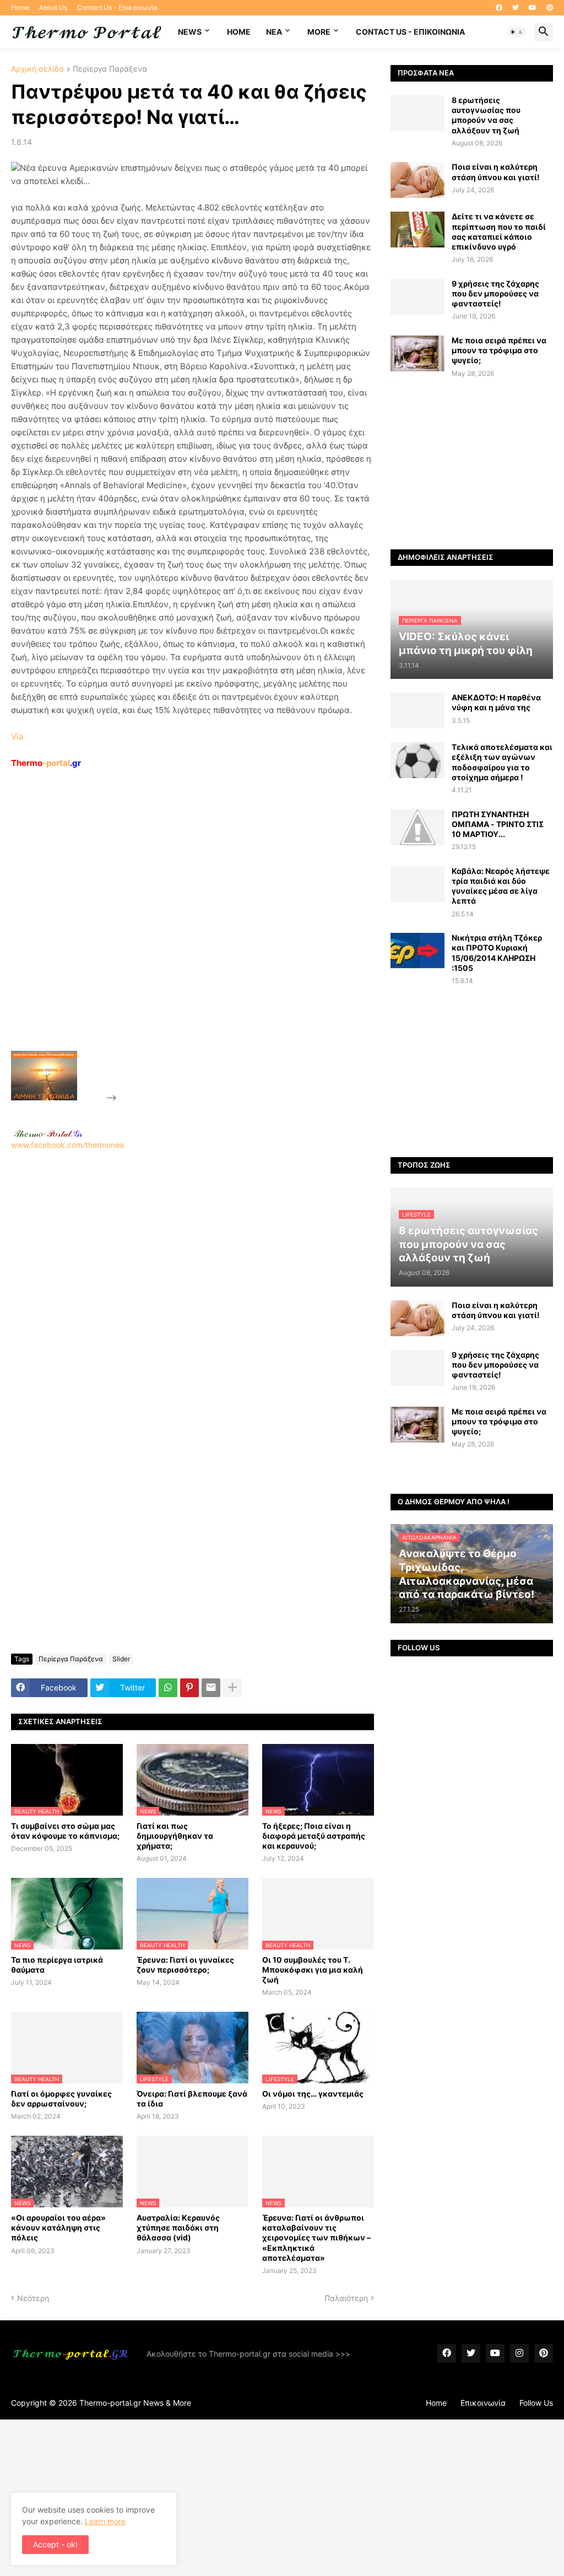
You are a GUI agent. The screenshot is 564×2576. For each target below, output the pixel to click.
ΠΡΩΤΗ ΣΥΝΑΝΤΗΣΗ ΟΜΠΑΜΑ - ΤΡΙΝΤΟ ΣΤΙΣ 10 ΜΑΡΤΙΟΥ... (498, 824)
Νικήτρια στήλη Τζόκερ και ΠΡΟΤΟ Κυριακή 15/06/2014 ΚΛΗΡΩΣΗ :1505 (497, 953)
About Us (53, 7)
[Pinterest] (189, 1688)
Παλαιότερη (346, 2298)
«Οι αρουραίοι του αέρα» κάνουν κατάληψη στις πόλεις (58, 2227)
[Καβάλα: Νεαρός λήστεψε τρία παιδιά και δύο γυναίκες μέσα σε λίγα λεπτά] (417, 884)
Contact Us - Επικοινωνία (117, 7)
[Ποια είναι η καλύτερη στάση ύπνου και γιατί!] (417, 180)
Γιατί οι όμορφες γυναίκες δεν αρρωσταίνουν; (61, 2099)
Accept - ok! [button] (55, 2544)
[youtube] (533, 8)
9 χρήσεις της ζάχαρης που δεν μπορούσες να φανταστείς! (495, 293)
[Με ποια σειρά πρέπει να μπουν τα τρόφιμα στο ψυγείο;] (417, 353)
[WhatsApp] (168, 1688)
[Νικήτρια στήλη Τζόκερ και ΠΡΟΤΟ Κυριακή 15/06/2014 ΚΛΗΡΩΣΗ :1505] (417, 951)
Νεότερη (33, 2298)
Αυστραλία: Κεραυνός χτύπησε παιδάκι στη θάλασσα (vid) (178, 2227)
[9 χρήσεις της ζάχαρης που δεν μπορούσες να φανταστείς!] (417, 297)
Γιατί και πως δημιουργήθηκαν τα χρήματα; (175, 1836)
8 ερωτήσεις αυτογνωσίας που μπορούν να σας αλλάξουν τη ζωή (486, 115)
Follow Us (536, 2403)
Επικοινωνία (483, 2403)
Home (20, 7)
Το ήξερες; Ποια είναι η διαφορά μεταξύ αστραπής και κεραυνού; (314, 1836)
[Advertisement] (202, 935)
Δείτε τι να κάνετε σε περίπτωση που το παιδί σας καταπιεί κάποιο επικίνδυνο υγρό (499, 231)
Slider (121, 1659)
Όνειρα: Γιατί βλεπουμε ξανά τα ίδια (192, 2099)
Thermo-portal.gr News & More (135, 2403)
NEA (274, 32)
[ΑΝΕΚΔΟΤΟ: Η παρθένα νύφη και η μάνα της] (417, 711)
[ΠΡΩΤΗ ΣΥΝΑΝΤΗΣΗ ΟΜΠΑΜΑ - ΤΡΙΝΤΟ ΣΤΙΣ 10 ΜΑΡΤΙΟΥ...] (417, 827)
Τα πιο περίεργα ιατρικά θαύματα (57, 1965)
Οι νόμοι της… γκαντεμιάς (313, 2094)
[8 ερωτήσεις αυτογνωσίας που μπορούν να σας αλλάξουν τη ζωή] (417, 113)
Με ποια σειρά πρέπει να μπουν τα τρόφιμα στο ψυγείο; (499, 350)
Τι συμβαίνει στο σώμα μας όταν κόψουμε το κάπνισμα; (65, 1831)
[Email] (211, 1688)
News (190, 32)
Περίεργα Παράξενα (110, 69)
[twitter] (516, 8)
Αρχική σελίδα (37, 69)
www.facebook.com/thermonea (67, 1145)
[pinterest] (550, 8)
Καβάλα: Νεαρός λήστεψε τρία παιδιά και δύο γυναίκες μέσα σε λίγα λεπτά (501, 886)
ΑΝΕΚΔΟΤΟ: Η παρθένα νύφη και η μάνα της (496, 702)
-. (48, 1133)
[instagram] (519, 2353)
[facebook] (499, 8)
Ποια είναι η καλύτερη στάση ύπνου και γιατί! (496, 172)
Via (17, 736)
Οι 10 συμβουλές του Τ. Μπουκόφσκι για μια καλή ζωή (313, 1970)
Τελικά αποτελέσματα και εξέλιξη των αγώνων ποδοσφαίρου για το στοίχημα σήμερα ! (502, 762)
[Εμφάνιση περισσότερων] (232, 1688)
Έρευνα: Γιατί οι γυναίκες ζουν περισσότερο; (185, 1965)
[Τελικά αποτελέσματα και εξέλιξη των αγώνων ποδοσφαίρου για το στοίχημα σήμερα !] (417, 760)
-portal (46, 763)
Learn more (105, 2521)
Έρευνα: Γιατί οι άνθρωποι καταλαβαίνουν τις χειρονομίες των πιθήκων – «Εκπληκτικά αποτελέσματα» (316, 2238)
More (319, 32)
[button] (517, 32)
